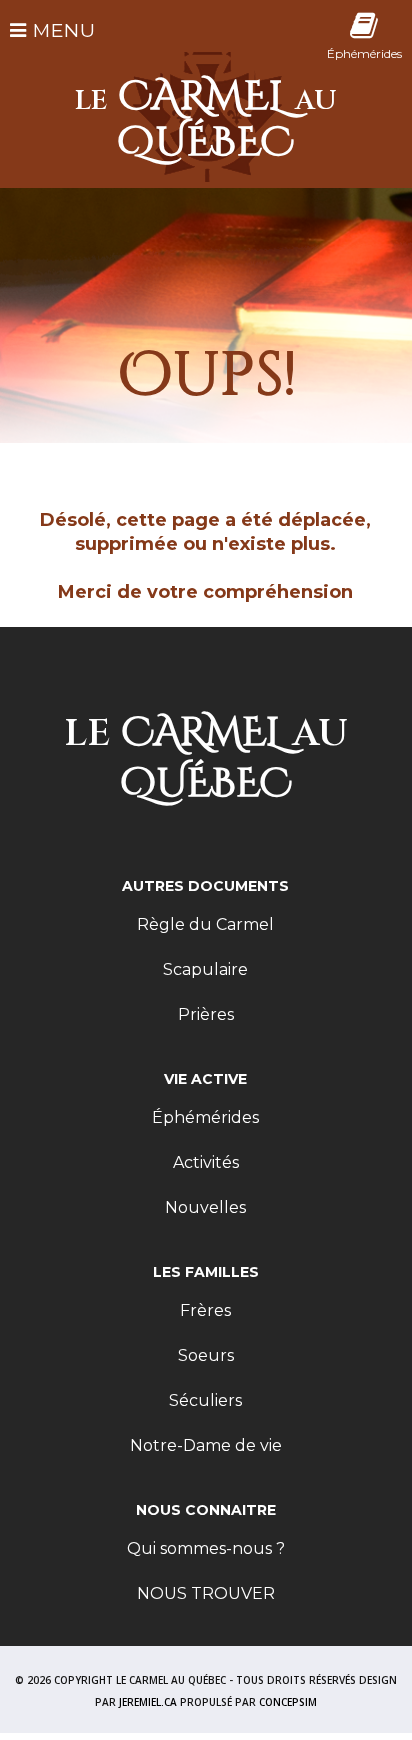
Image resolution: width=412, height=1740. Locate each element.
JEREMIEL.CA (148, 1702)
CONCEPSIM (288, 1702)
